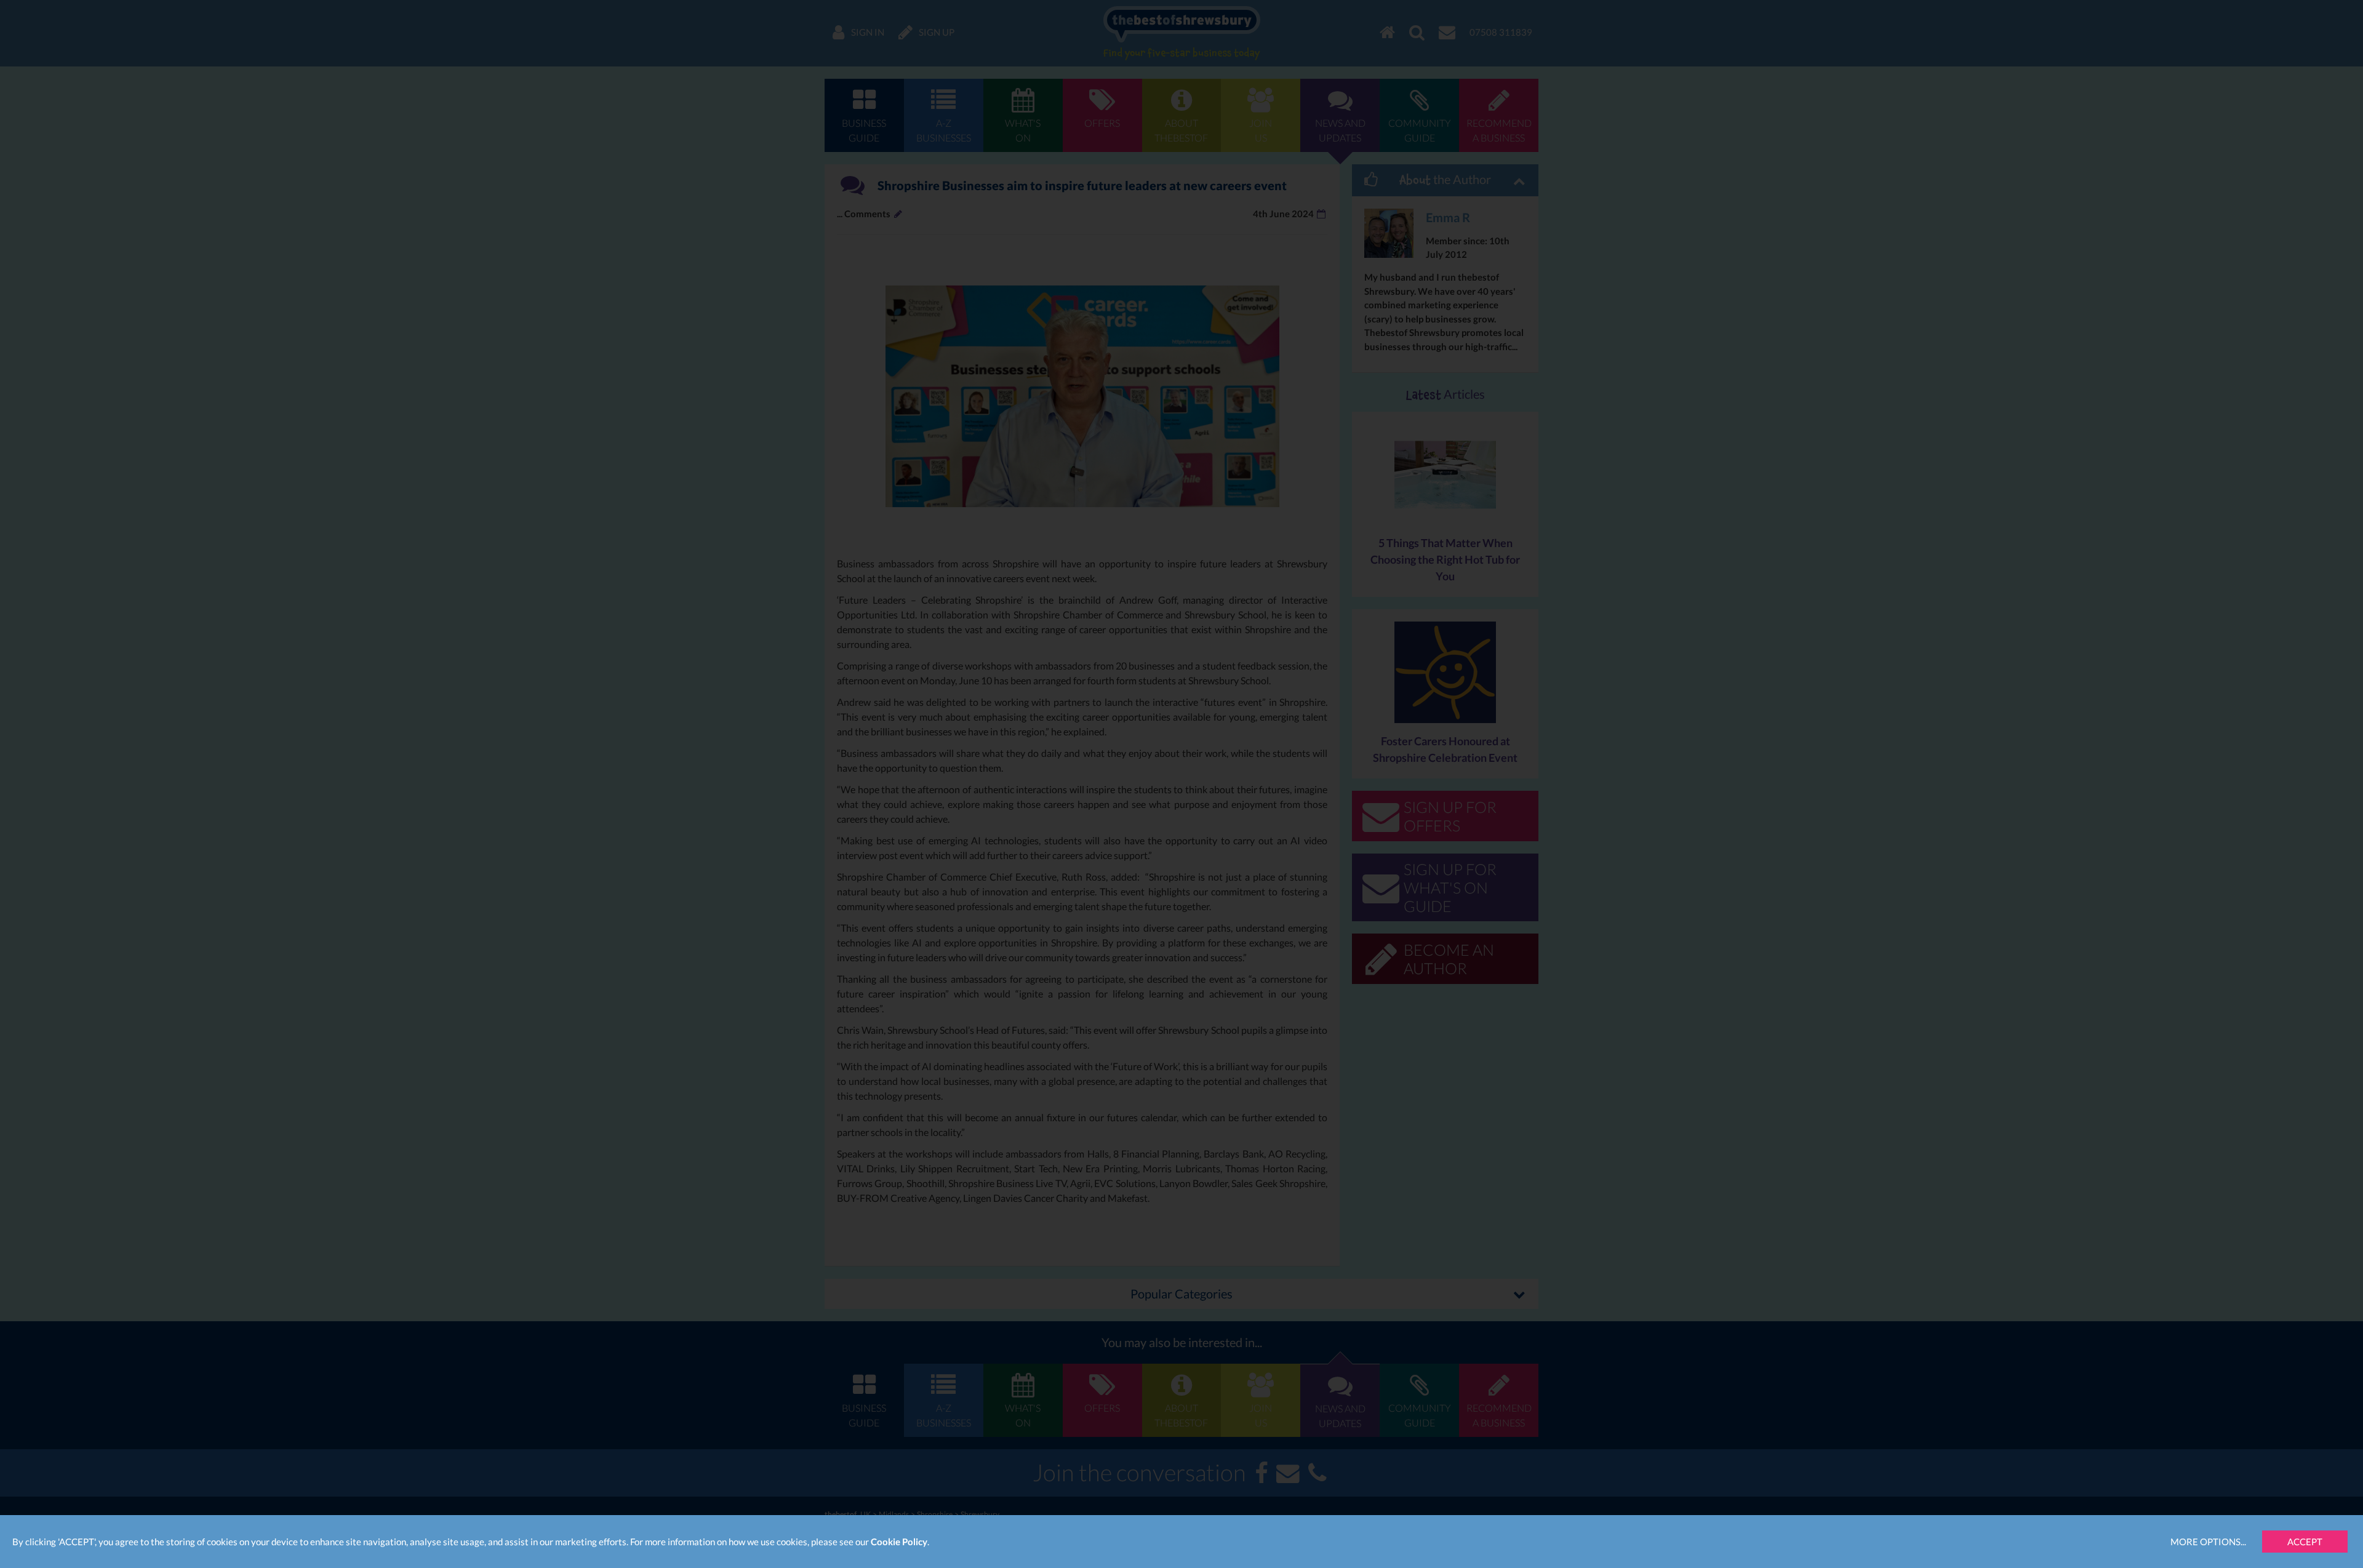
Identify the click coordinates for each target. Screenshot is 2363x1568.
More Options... (2208, 1542)
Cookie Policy (899, 1542)
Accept (2305, 1542)
